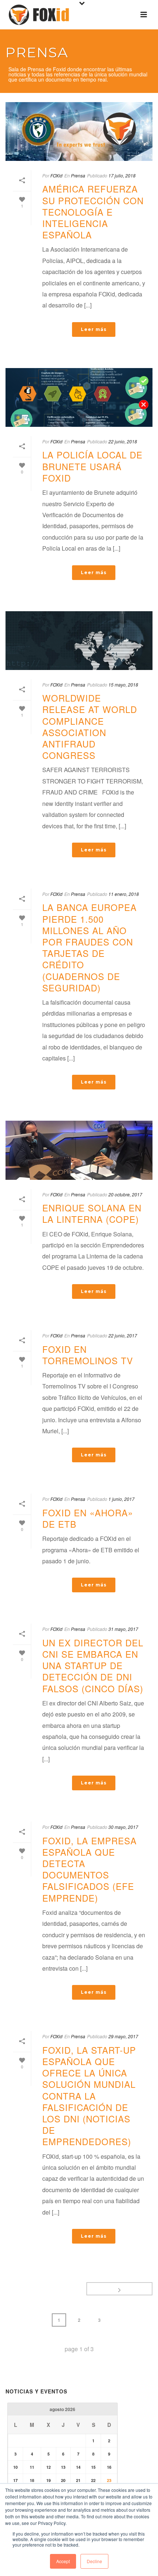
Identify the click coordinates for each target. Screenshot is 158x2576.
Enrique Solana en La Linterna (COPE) (92, 1213)
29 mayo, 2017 (123, 2036)
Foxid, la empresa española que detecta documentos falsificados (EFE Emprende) (89, 1869)
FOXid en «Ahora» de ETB (88, 1518)
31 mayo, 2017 (123, 1629)
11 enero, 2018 (124, 894)
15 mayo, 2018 (123, 684)
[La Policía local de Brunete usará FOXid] (79, 397)
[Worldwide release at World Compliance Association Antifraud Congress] (79, 641)
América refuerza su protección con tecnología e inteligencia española (93, 212)
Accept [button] (63, 2561)
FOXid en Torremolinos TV (88, 1355)
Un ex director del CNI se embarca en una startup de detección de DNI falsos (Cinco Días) (93, 1665)
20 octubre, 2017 (125, 1194)
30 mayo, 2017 (123, 1827)
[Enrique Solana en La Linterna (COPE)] (79, 1150)
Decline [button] (94, 2561)
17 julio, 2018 (122, 175)
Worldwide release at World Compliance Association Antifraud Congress (90, 726)
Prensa (78, 175)
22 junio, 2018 (123, 441)
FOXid (56, 175)
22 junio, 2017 (123, 1335)
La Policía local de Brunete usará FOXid (92, 466)
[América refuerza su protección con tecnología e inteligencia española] (79, 131)
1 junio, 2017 (121, 1499)
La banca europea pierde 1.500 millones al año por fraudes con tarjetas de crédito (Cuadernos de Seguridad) (89, 947)
